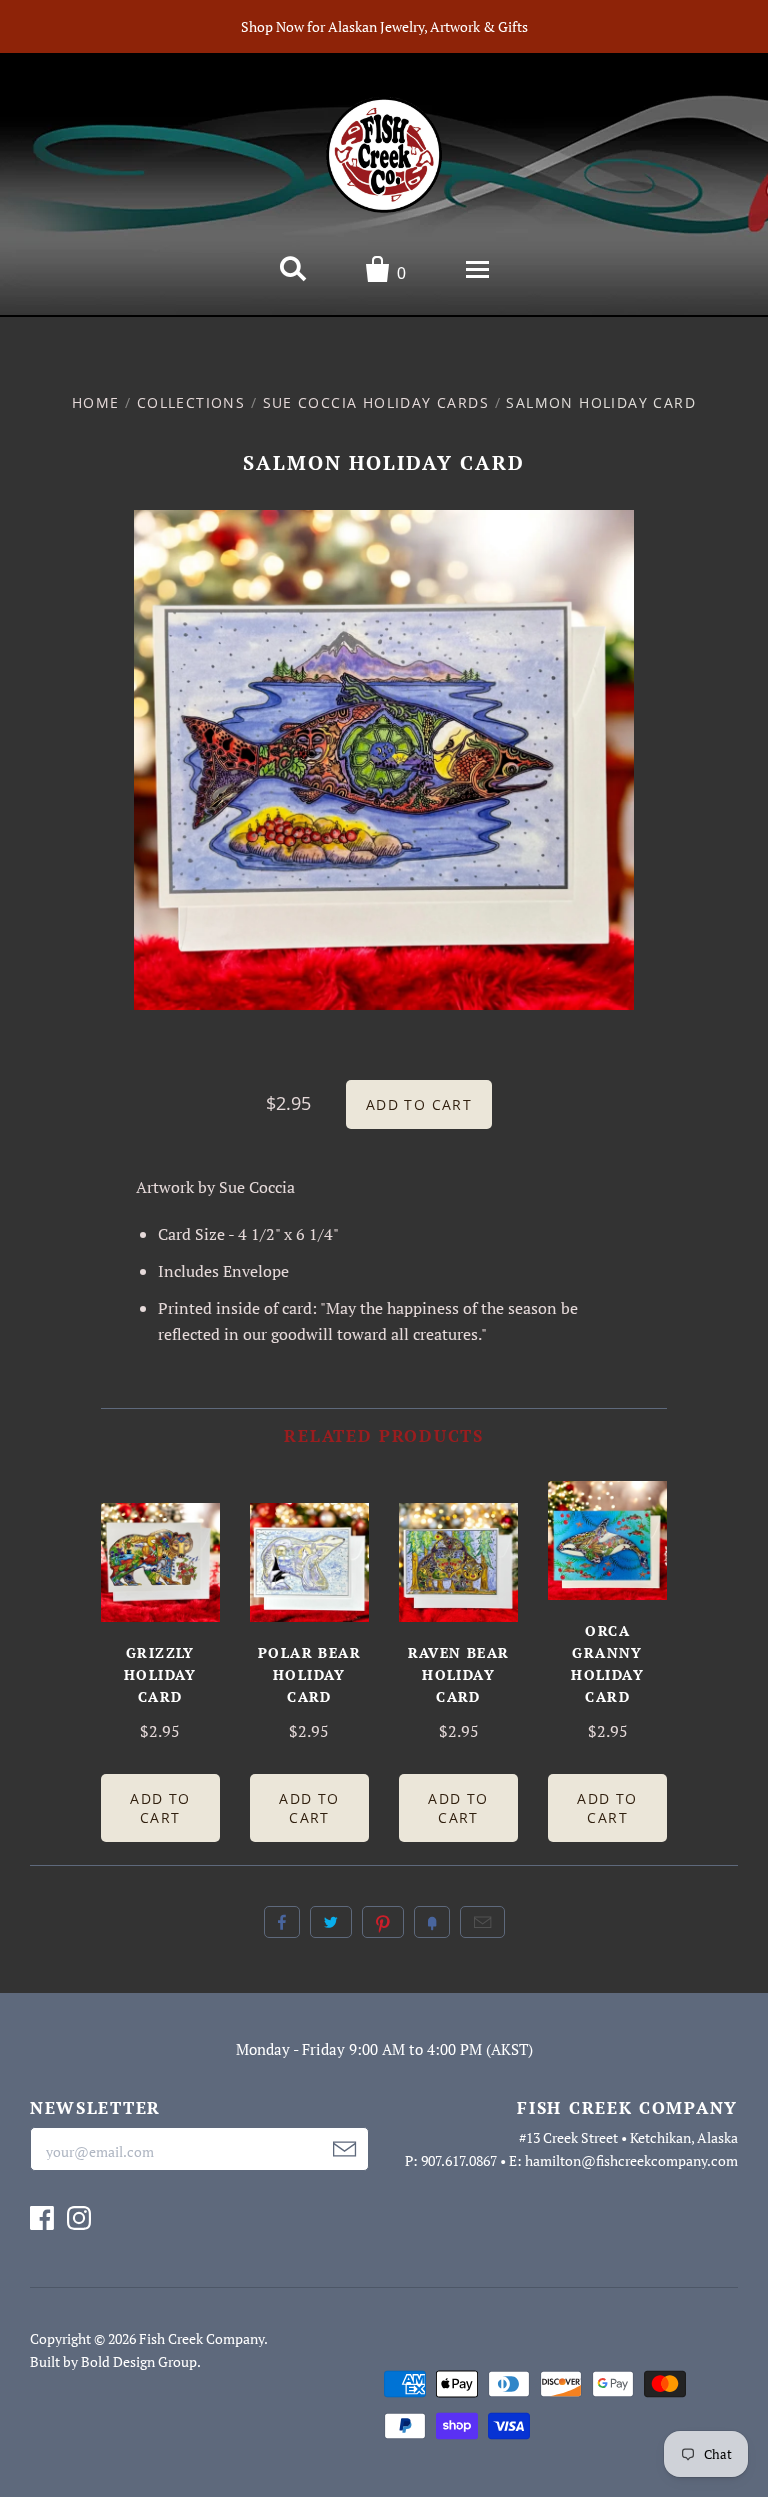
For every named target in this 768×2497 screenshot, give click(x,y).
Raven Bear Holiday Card (459, 1674)
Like (282, 1922)
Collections (191, 402)
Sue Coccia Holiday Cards (376, 402)
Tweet (331, 1922)
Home (96, 402)
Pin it (383, 1922)
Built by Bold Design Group (113, 2361)
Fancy (432, 1922)
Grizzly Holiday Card (160, 1674)
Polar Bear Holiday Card (309, 1674)
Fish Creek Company (201, 2338)
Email (482, 1922)
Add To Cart (160, 1808)
